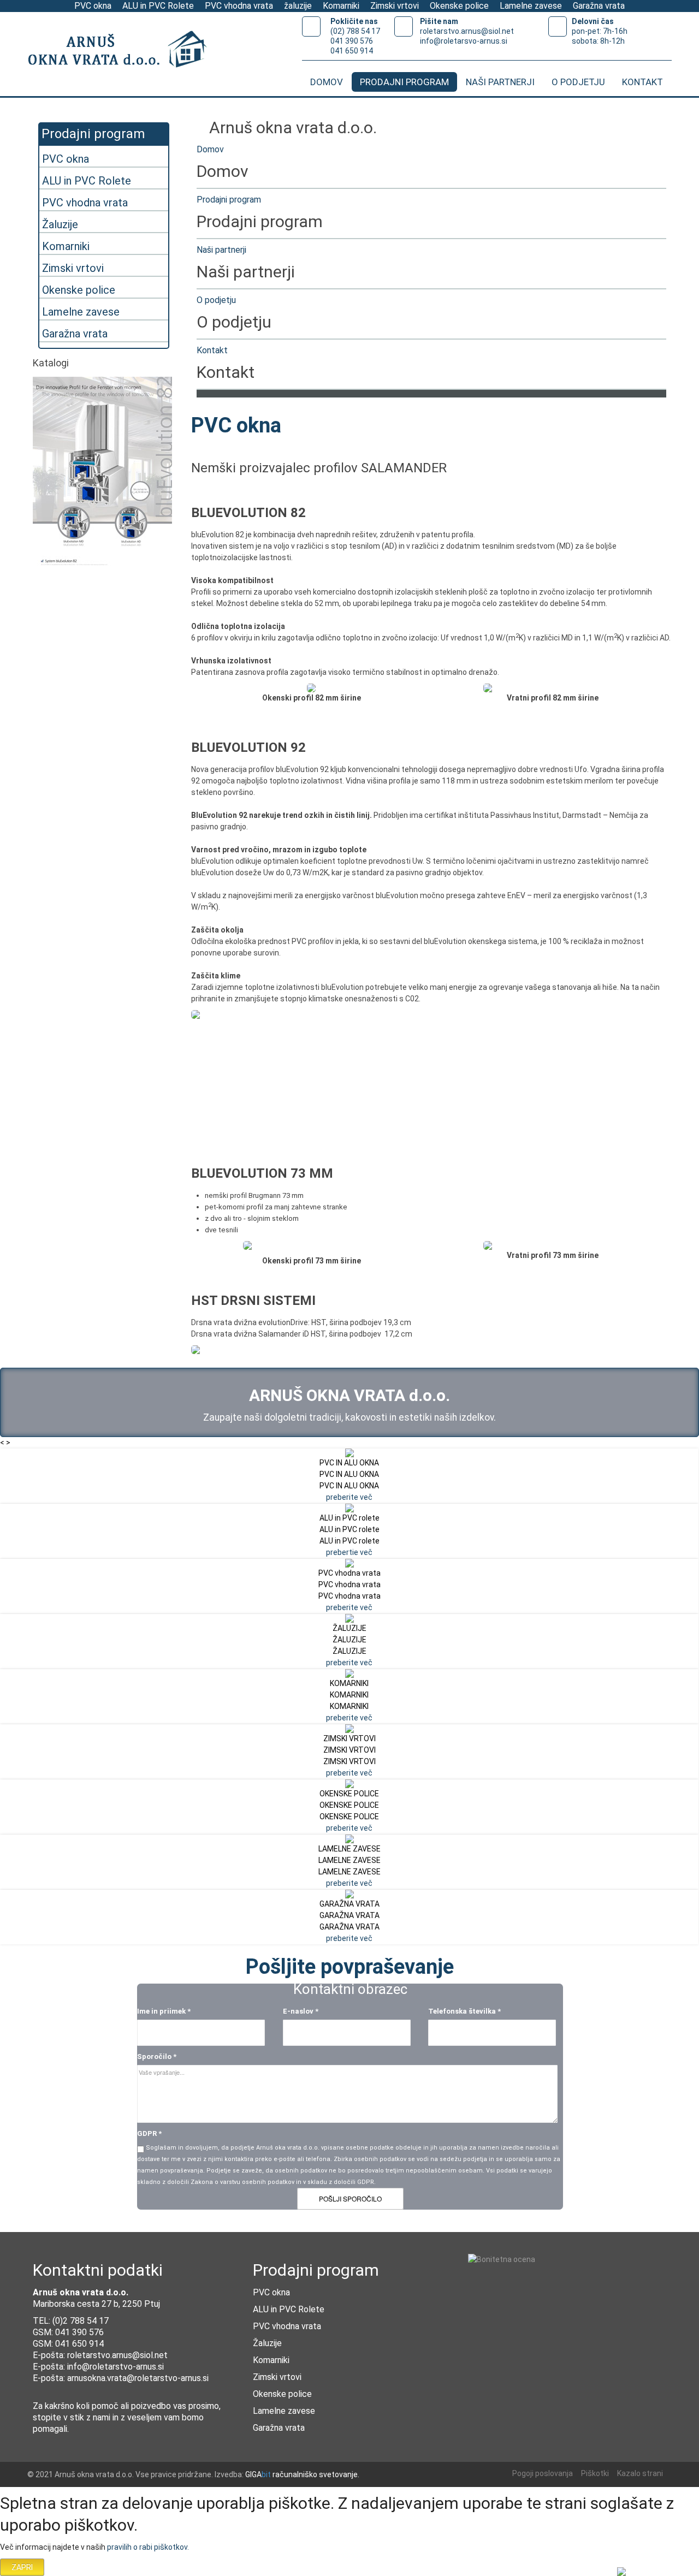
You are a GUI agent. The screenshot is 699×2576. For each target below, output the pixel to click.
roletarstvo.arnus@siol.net (467, 31)
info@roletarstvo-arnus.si (115, 2367)
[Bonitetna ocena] (502, 2259)
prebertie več (349, 1552)
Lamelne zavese (531, 6)
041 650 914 (352, 51)
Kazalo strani (640, 2473)
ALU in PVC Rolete (158, 6)
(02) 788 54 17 (355, 31)
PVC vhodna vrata (239, 6)
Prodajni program (229, 200)
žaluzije (298, 6)
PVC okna (93, 6)
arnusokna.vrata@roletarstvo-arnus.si (138, 2378)
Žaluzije (60, 224)
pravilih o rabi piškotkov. (148, 2547)
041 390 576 (352, 41)
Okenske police (459, 6)
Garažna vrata (599, 6)
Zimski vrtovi (395, 6)
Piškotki (595, 2473)
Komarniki (341, 6)
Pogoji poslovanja (543, 2473)
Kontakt (212, 350)
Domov (210, 149)
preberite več (349, 1497)
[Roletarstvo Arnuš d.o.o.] (123, 51)
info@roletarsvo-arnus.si (464, 41)
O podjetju (216, 300)
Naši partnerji (221, 250)
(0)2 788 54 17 (81, 2321)
